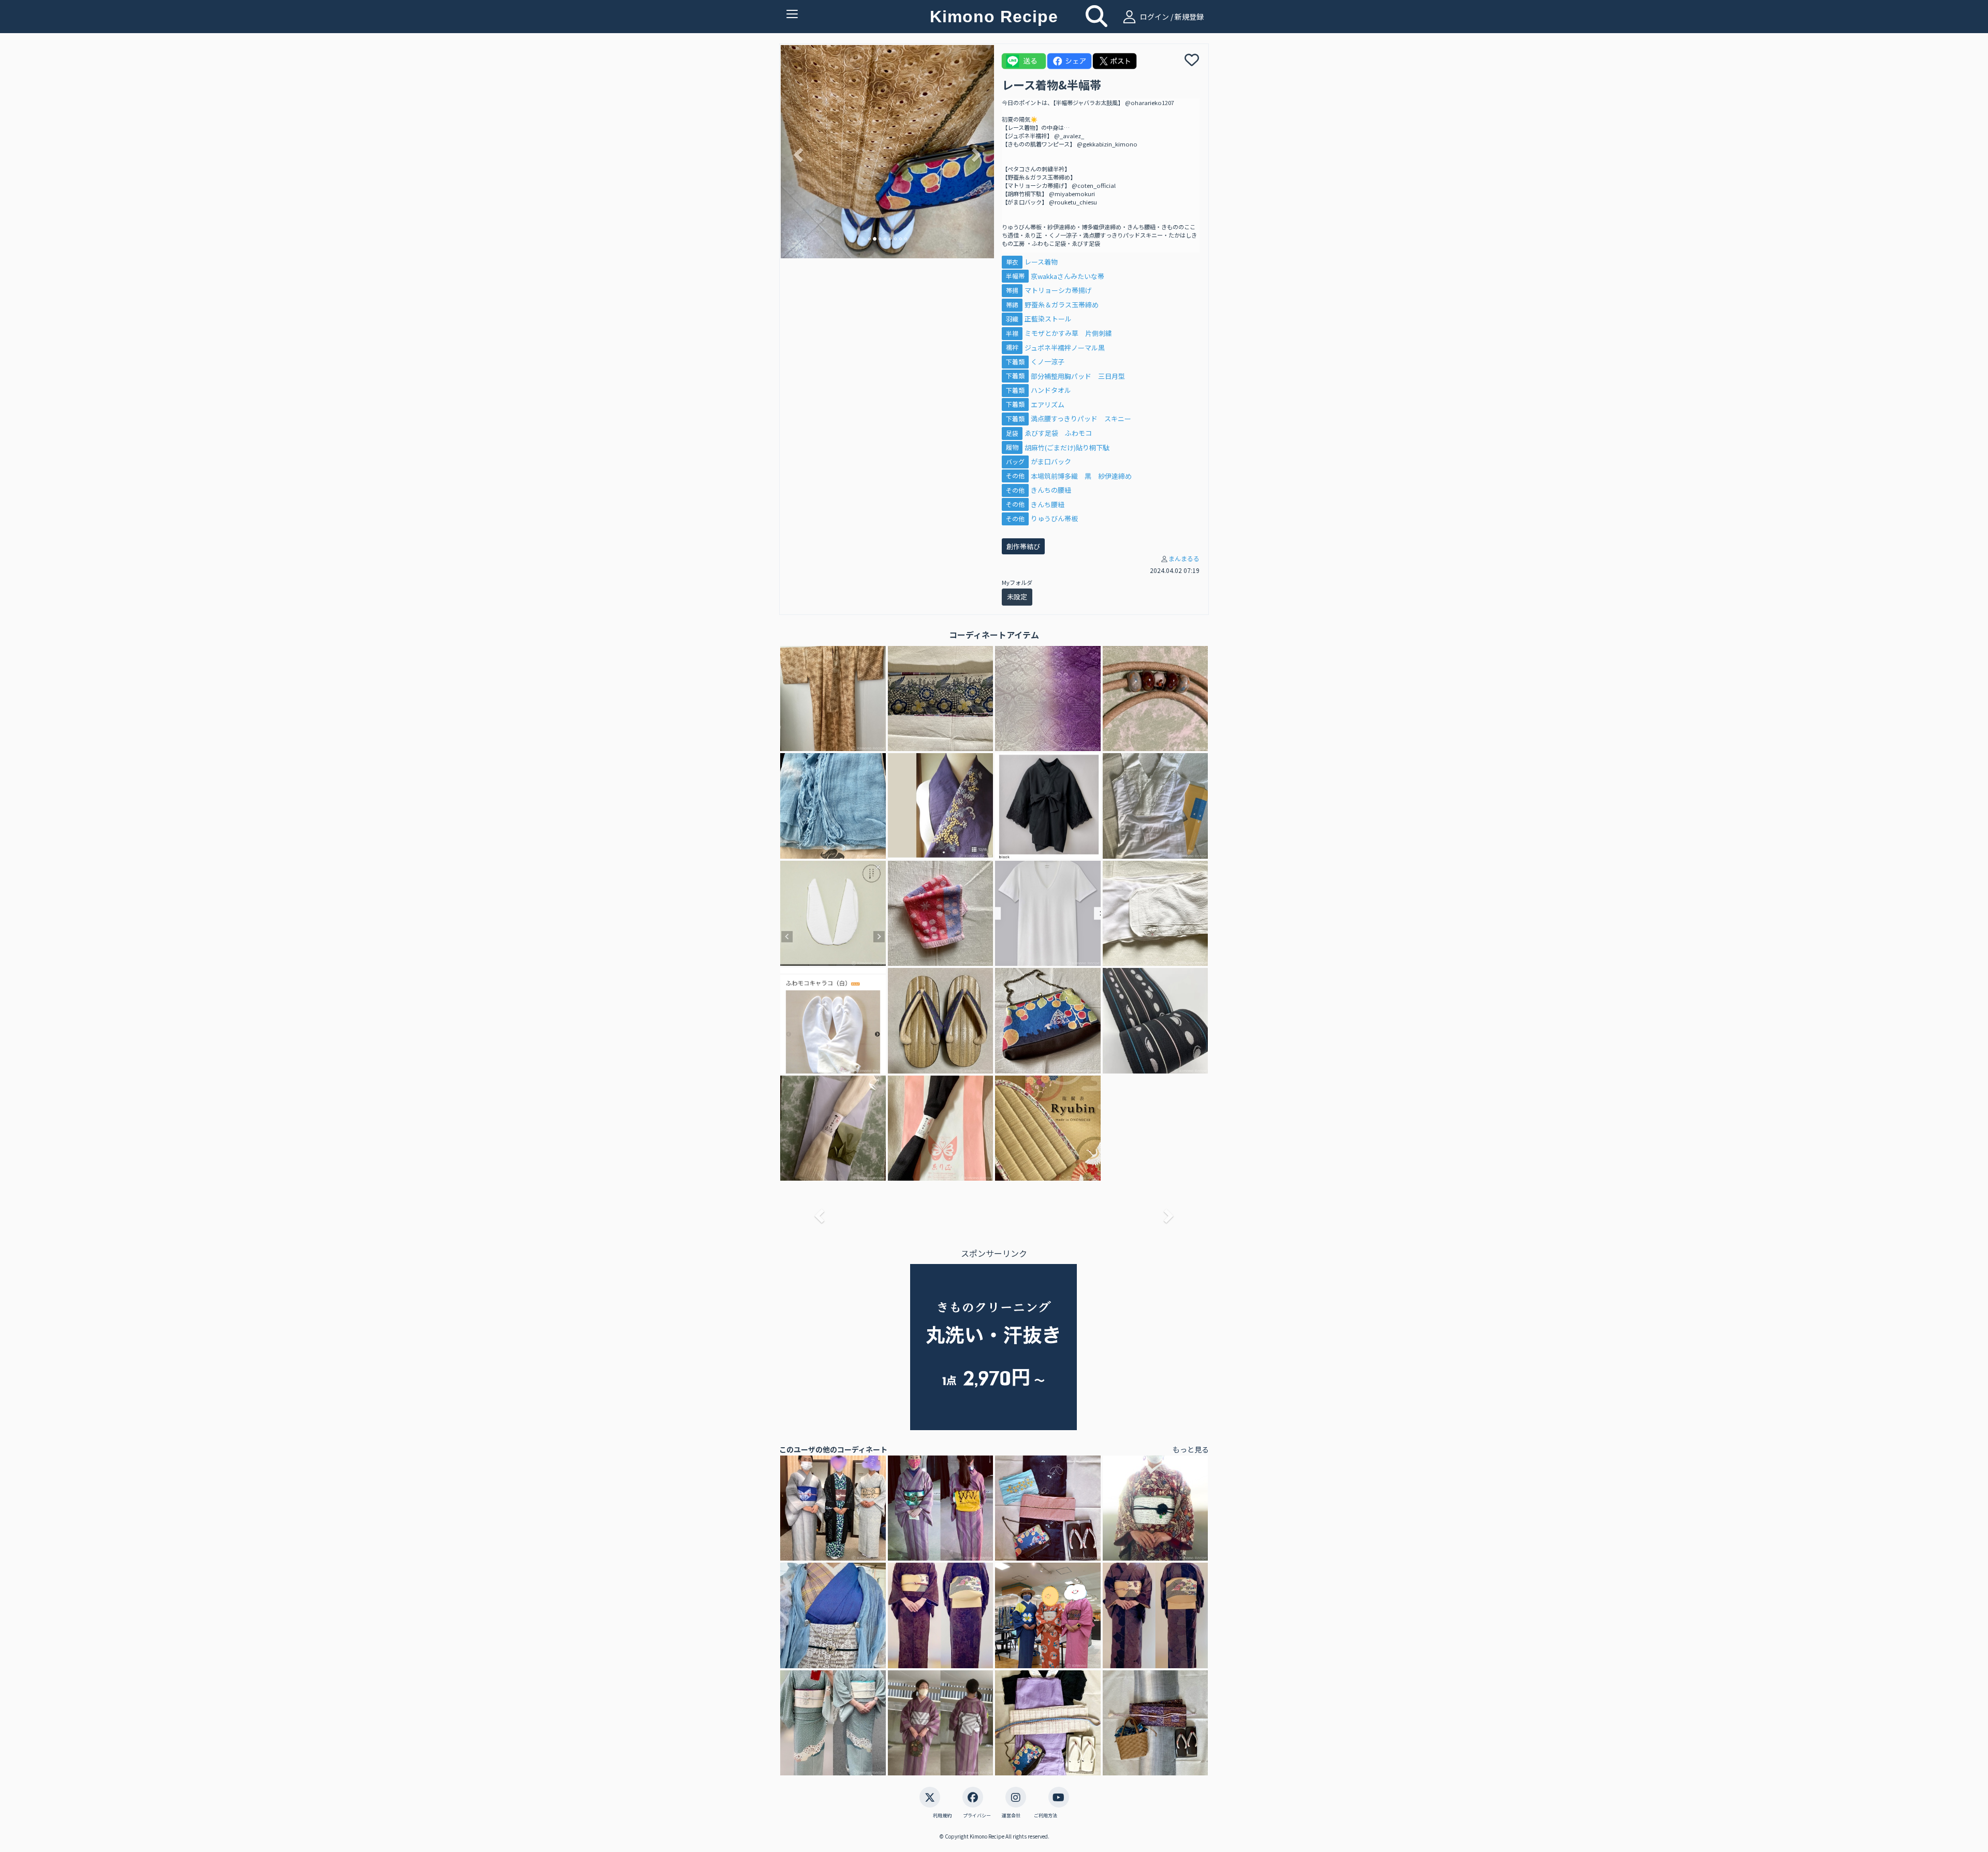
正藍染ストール (1048, 319)
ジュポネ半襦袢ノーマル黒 (1065, 348)
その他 (1015, 476)
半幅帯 (1015, 276)
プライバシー (977, 1816)
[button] (797, 152)
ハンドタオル (1051, 390)
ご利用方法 (1046, 1816)
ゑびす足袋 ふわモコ (1058, 433)
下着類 (1015, 362)
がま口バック (1051, 461)
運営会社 (1011, 1816)
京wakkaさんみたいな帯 (1068, 276)
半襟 (1012, 333)
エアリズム (1048, 405)
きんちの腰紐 (1051, 490)
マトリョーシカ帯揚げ (1058, 290)
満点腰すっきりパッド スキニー (1081, 418)
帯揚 (1012, 290)
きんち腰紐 (1048, 504)
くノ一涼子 (1048, 362)
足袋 (1012, 433)
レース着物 (1041, 262)
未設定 (1017, 597)
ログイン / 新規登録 (1171, 17)
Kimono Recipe (994, 17)
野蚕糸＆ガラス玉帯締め (1062, 305)
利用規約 (942, 1816)
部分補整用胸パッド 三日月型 (1078, 376)
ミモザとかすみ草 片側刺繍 (1068, 333)
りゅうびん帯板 (1054, 518)
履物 (1012, 447)
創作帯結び (1023, 546)
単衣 (1012, 262)
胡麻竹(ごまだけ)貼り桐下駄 (1067, 447)
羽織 (1012, 319)
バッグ (1015, 461)
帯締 (1012, 305)
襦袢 (1012, 348)
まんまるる (1184, 558)
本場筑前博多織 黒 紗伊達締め (1081, 476)
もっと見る (1191, 1449)
